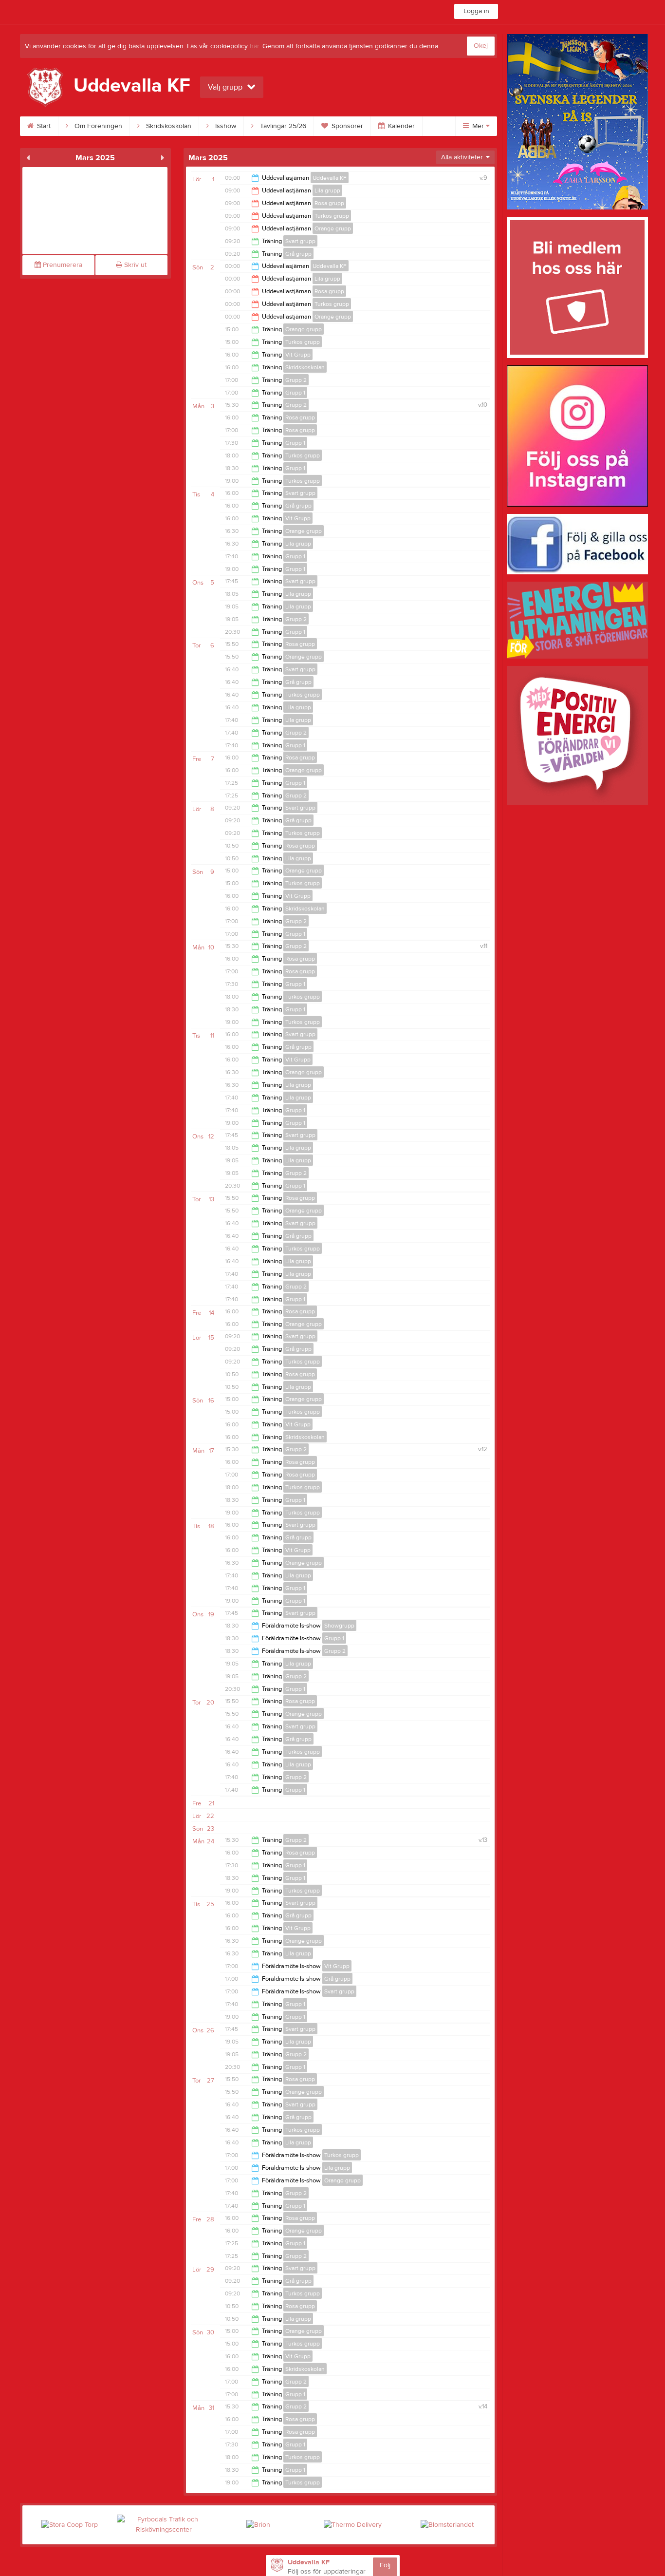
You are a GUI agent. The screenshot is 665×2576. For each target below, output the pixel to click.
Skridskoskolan (168, 126)
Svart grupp (300, 241)
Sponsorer (346, 126)
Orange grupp (333, 228)
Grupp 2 (296, 380)
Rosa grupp (329, 203)
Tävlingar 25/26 (282, 126)
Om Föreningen (97, 126)
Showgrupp (339, 1626)
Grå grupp (298, 254)
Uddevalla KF (330, 178)
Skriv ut (134, 265)
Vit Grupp (298, 355)
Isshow (225, 126)
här (254, 46)
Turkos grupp (332, 216)
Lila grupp (327, 190)
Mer (478, 126)
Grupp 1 (295, 393)
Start (43, 126)
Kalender (400, 126)
